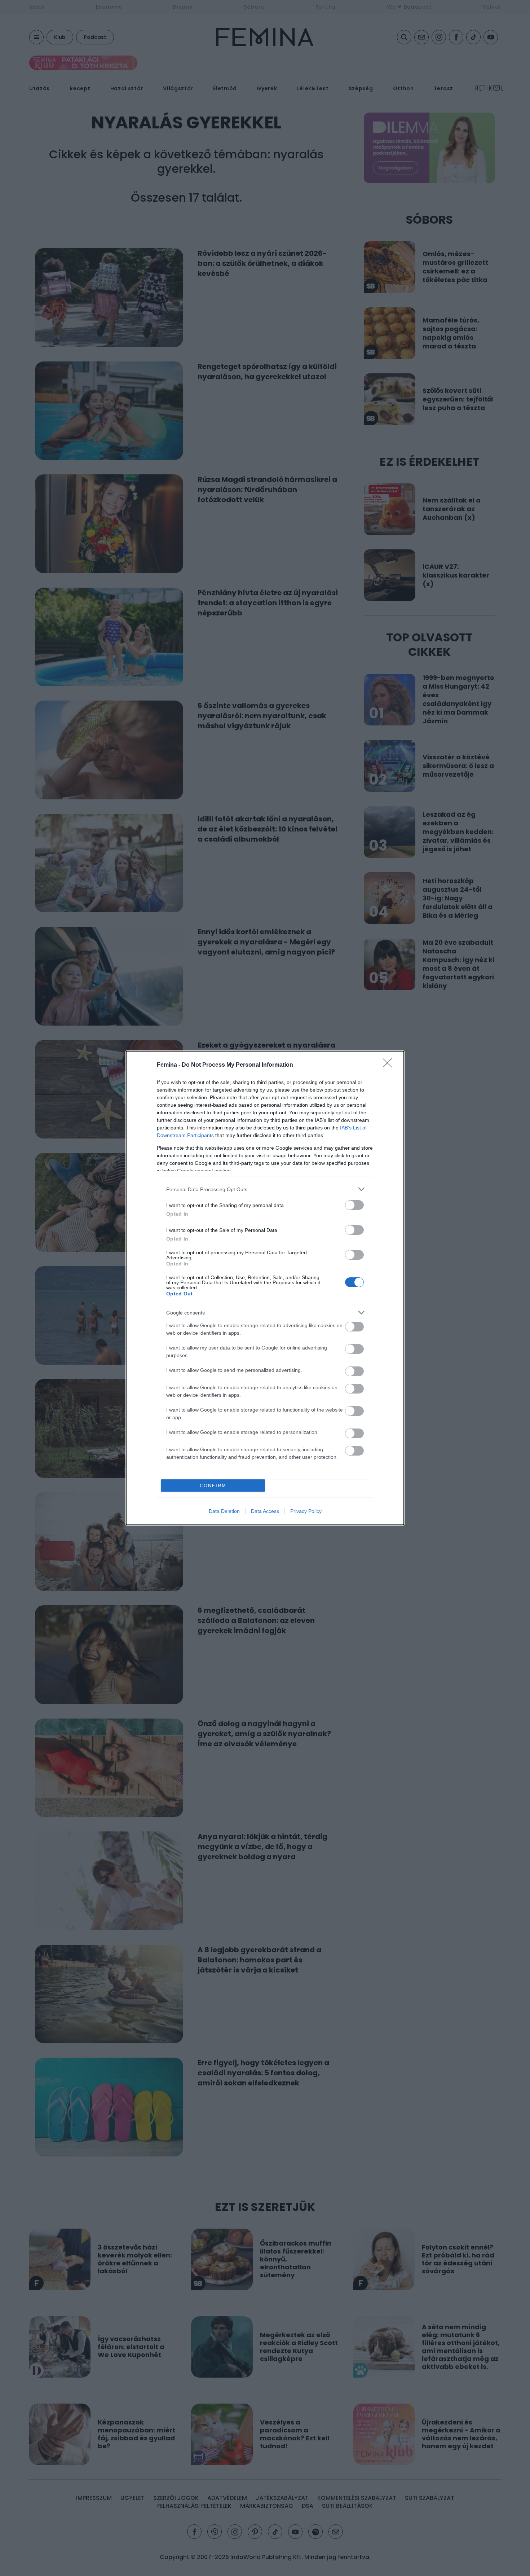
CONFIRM (213, 1486)
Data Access (265, 1511)
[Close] (390, 1065)
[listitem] (265, 1189)
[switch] (354, 1205)
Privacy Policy (306, 1511)
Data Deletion (224, 1511)
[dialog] (265, 1288)
